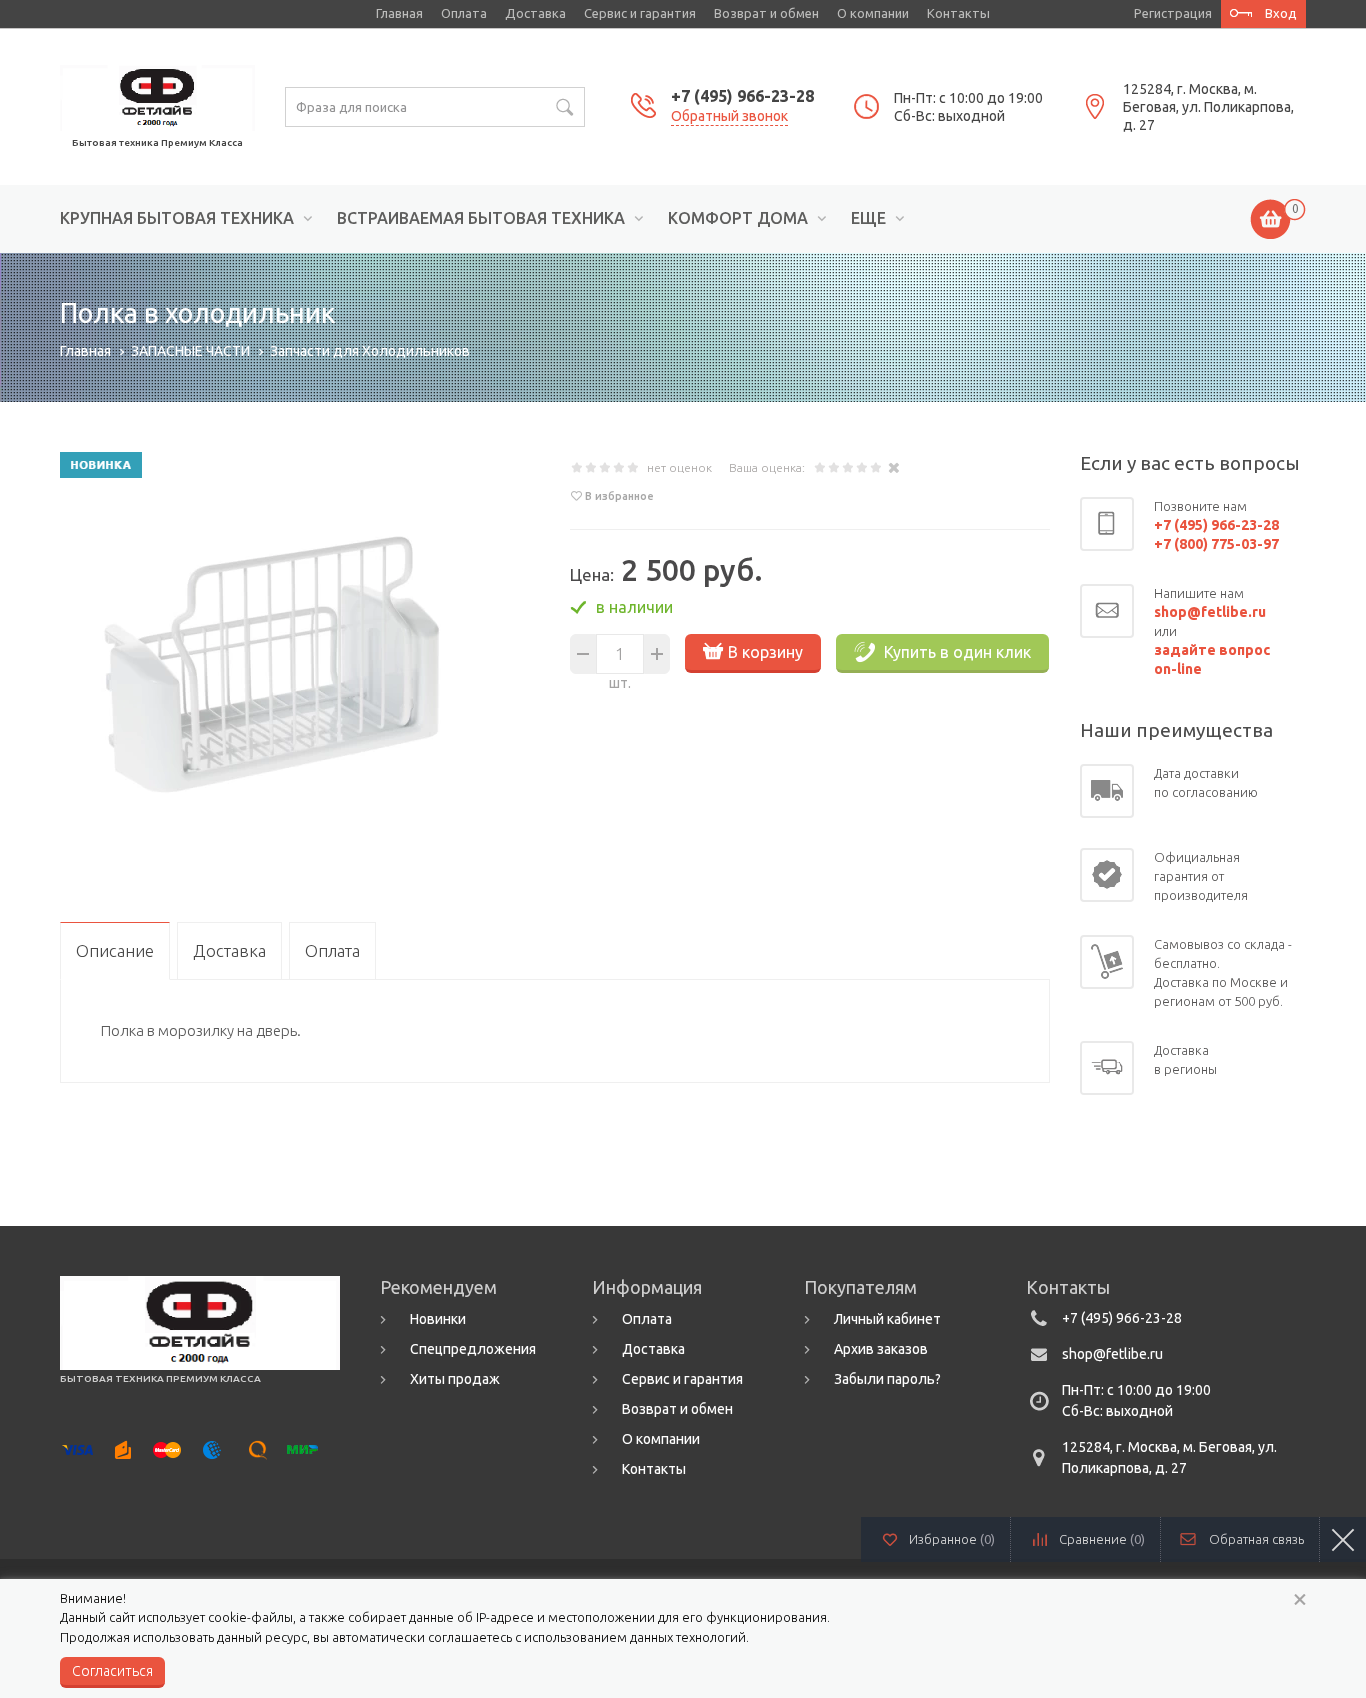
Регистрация (1173, 13)
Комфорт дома (738, 218)
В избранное (619, 496)
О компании (873, 13)
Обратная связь (1256, 1539)
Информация (647, 1287)
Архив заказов (881, 1349)
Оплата (464, 13)
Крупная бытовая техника (177, 218)
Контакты (958, 13)
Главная (399, 13)
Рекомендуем (438, 1287)
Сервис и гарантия (640, 13)
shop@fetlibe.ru (1112, 1354)
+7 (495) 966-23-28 (742, 96)
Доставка (535, 13)
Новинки (438, 1319)
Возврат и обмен (766, 13)
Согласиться (112, 1671)
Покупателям (860, 1287)
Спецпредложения (473, 1349)
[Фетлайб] (157, 96)
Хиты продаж (455, 1379)
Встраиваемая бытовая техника (481, 218)
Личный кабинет (887, 1319)
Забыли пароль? (887, 1379)
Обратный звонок (729, 116)
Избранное (952, 1539)
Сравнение (1102, 1539)
